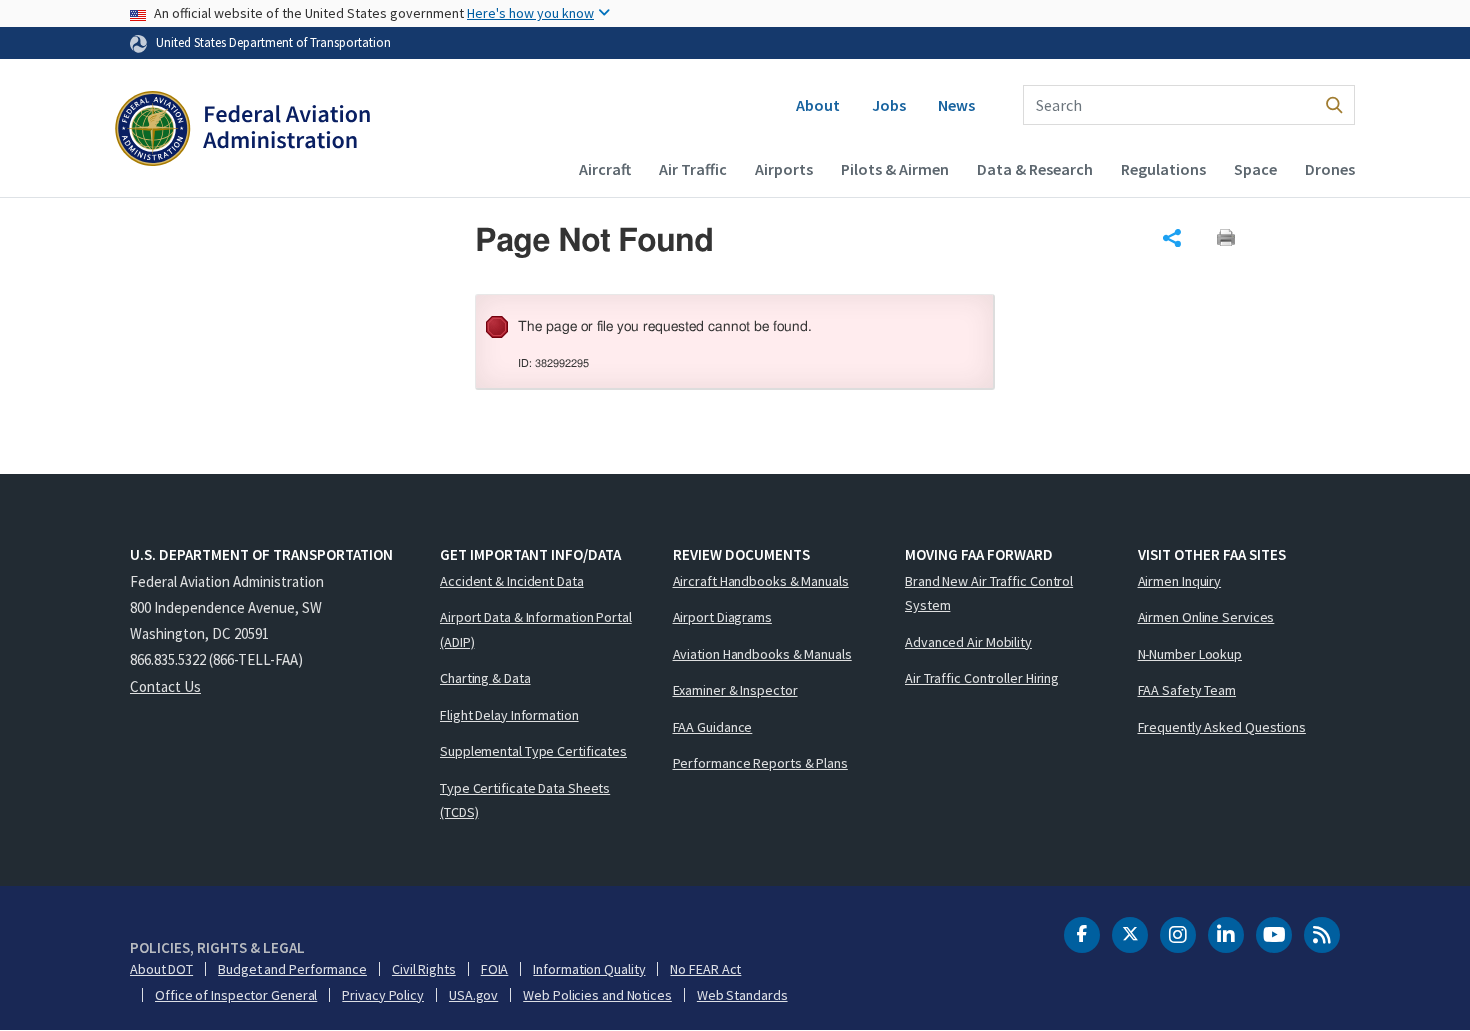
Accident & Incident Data (512, 581)
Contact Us (165, 686)
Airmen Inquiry (1180, 581)
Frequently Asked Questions (1222, 727)
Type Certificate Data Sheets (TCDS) (525, 800)
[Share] (1172, 238)
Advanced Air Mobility (968, 642)
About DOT (161, 969)
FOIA (495, 969)
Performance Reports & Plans (760, 763)
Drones (1330, 169)
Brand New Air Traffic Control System (989, 593)
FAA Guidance (713, 727)
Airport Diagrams (722, 617)
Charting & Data (485, 678)
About (818, 105)
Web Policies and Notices (597, 995)
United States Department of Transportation (273, 42)
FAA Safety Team (1187, 690)
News (956, 105)
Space (1255, 169)
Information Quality (589, 969)
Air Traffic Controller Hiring (982, 678)
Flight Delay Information (509, 715)
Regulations (1163, 169)
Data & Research (1035, 169)
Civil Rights (424, 969)
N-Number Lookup (1190, 654)
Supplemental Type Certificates (533, 751)
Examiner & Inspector (735, 690)
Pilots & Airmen (895, 169)
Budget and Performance (292, 969)
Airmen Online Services (1206, 617)
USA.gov (473, 995)
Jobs (889, 105)
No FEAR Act (705, 969)
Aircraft (605, 169)
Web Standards (742, 995)
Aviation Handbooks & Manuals (762, 654)
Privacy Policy (383, 995)
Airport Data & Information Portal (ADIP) (536, 629)
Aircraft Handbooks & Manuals (761, 581)
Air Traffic (693, 169)
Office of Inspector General (236, 995)
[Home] (242, 131)
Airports (784, 169)
